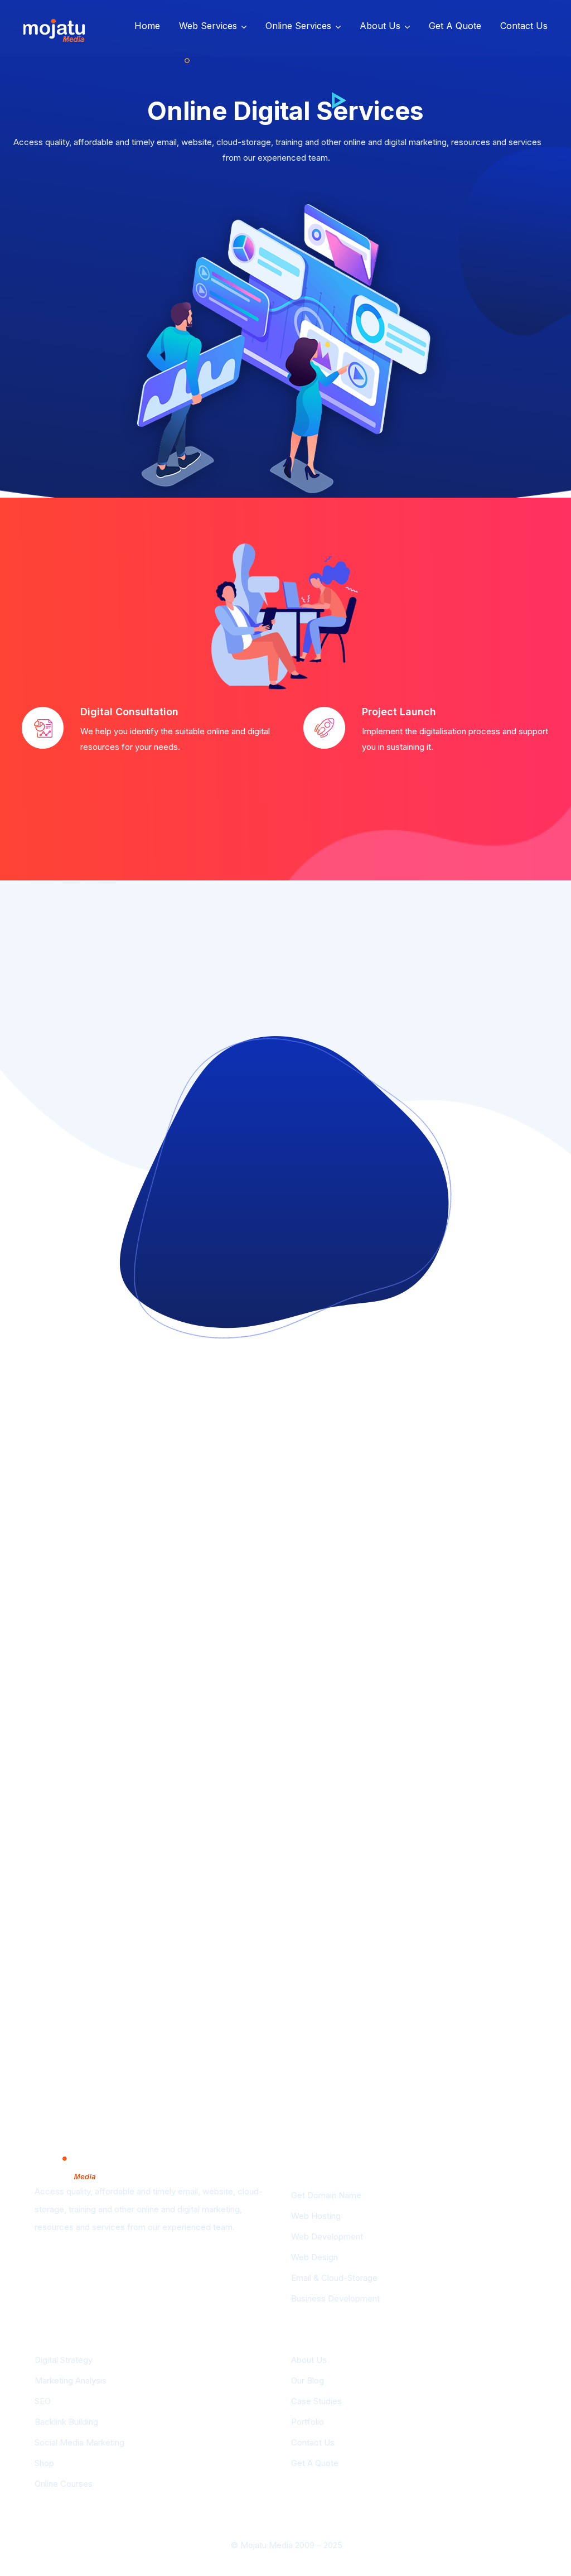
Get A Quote (455, 26)
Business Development (335, 2298)
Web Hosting (316, 2216)
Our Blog (308, 2380)
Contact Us (524, 26)
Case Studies (316, 2401)
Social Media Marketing (79, 2442)
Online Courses (64, 2484)
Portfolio (308, 2422)
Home (147, 26)
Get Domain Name (326, 2195)
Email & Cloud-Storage (334, 2278)
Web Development (327, 2236)
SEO (43, 2401)
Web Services (208, 26)
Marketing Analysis (71, 2380)
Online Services (298, 26)
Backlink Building (66, 2422)
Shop (44, 2463)
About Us (380, 26)
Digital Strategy (64, 2360)
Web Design (314, 2257)
